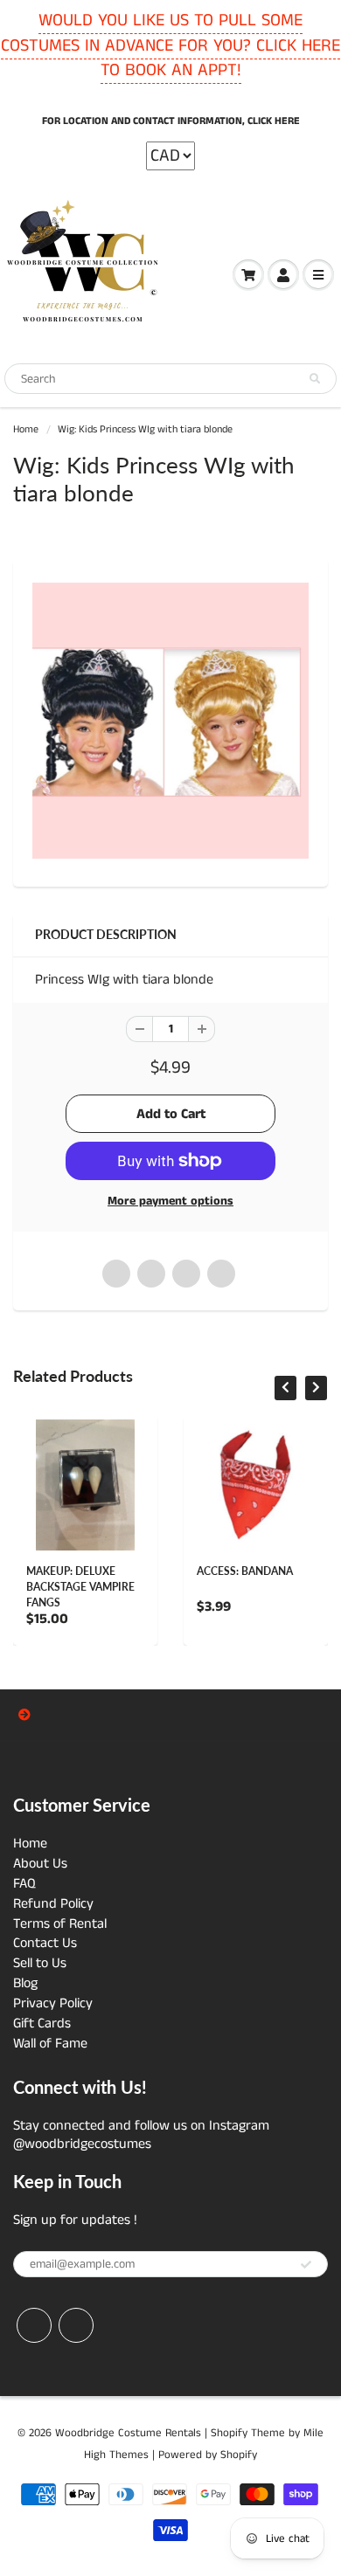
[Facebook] (34, 2325)
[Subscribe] (306, 2265)
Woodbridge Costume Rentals (128, 2433)
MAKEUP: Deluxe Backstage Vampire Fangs (80, 1587)
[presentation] (285, 1388)
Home (26, 429)
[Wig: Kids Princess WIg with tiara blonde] (170, 721)
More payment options (170, 1201)
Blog (25, 1983)
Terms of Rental (60, 1924)
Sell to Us (40, 1963)
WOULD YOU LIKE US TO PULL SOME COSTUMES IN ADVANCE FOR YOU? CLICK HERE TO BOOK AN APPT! (170, 45)
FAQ (24, 1884)
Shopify (229, 2433)
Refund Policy (53, 1904)
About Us (40, 1864)
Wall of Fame (50, 2044)
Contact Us (45, 1943)
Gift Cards (42, 2024)
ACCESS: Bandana (245, 1571)
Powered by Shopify (208, 2455)
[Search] (315, 379)
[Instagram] (76, 2325)
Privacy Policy (53, 2003)
